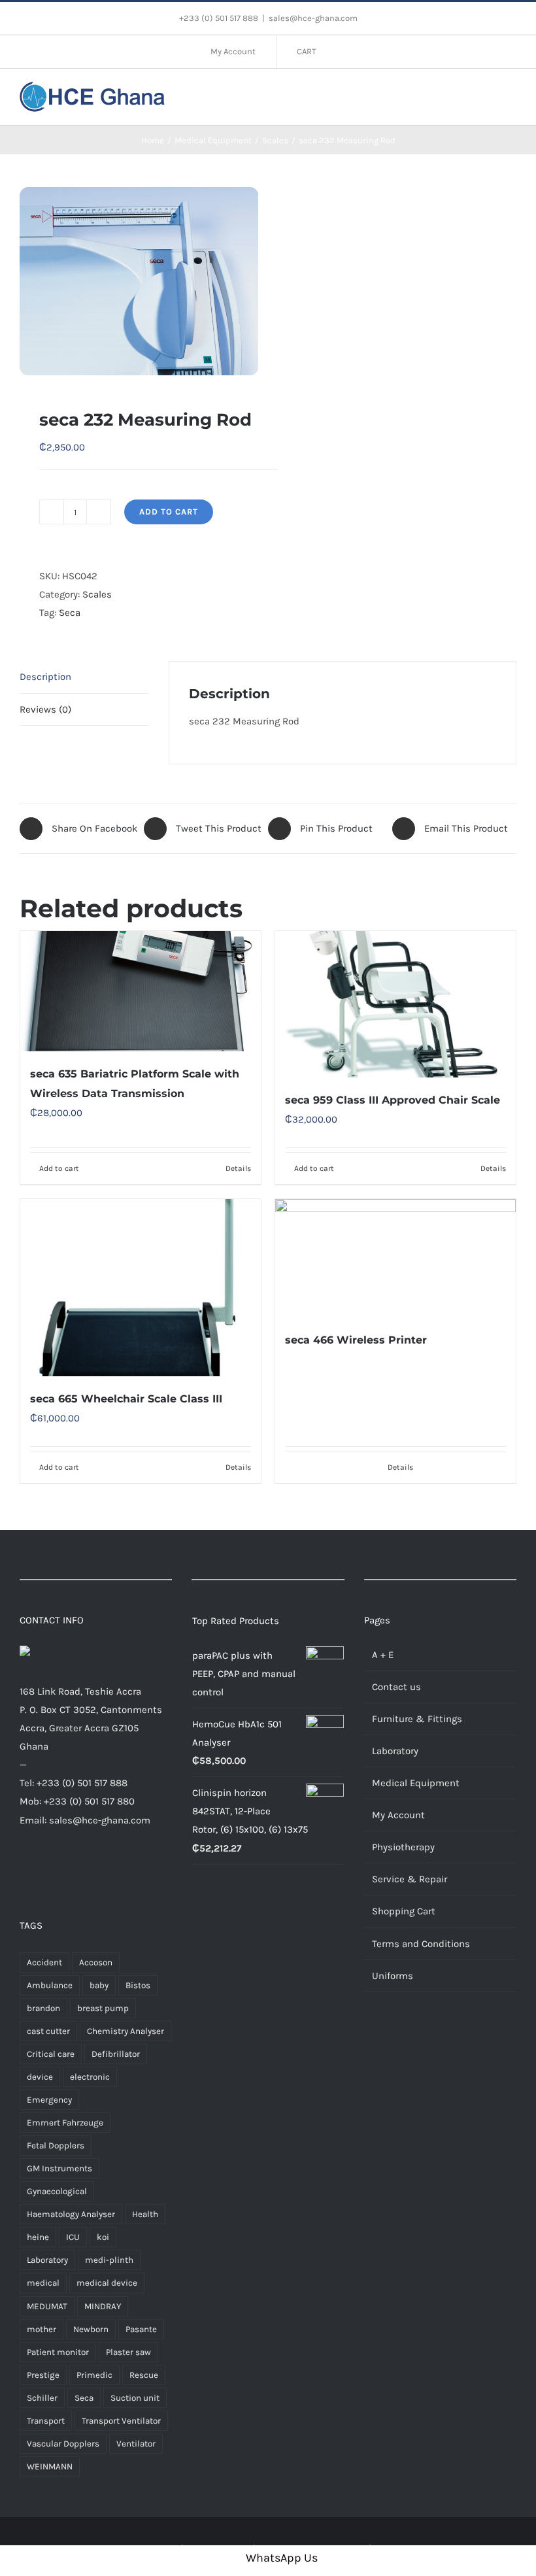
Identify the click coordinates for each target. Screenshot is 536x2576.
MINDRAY (103, 2306)
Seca (70, 613)
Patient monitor (58, 2352)
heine (38, 2237)
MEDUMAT (47, 2306)
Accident (44, 1962)
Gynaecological (57, 2191)
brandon (43, 2008)
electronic (90, 2077)
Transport (46, 2421)
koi (103, 2237)
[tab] (84, 677)
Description (45, 677)
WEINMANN (50, 2466)
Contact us (396, 1687)
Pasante (141, 2329)
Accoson (96, 1962)
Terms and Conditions (421, 1944)
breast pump (103, 2008)
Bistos (138, 1985)
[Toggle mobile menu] (511, 95)
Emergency (49, 2100)
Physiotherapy (403, 1847)
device (40, 2077)
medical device (107, 2283)
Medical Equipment (416, 1783)
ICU (73, 2237)
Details (238, 1168)
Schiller (42, 2398)
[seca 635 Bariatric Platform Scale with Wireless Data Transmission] (141, 991)
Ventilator (136, 2444)
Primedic (94, 2375)
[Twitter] (44, 1870)
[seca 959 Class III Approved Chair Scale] (395, 1004)
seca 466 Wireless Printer (356, 1340)
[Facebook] (25, 1870)
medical (43, 2283)
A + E (383, 1655)
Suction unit (135, 2398)
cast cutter (48, 2031)
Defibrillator (116, 2054)
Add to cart (169, 512)
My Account (398, 1815)
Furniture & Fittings (417, 1719)
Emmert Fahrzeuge (65, 2123)
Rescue (144, 2375)
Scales (97, 594)
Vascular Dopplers (63, 2444)
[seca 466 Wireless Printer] (395, 1258)
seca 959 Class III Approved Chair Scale (393, 1100)
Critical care (51, 2054)
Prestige (43, 2375)
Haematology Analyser (71, 2214)
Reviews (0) (45, 709)
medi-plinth (109, 2260)
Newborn (91, 2329)
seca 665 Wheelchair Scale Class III (126, 1399)
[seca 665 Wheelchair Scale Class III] (141, 1288)
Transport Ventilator (121, 2421)
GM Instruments (59, 2168)
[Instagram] (64, 1870)
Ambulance (50, 1985)
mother (42, 2329)
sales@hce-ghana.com (313, 18)
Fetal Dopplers (56, 2145)
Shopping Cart (404, 1911)
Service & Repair (410, 1879)
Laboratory (47, 2260)
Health (145, 2214)
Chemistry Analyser (126, 2031)
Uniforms (393, 1976)
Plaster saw (128, 2352)
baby (99, 1985)
